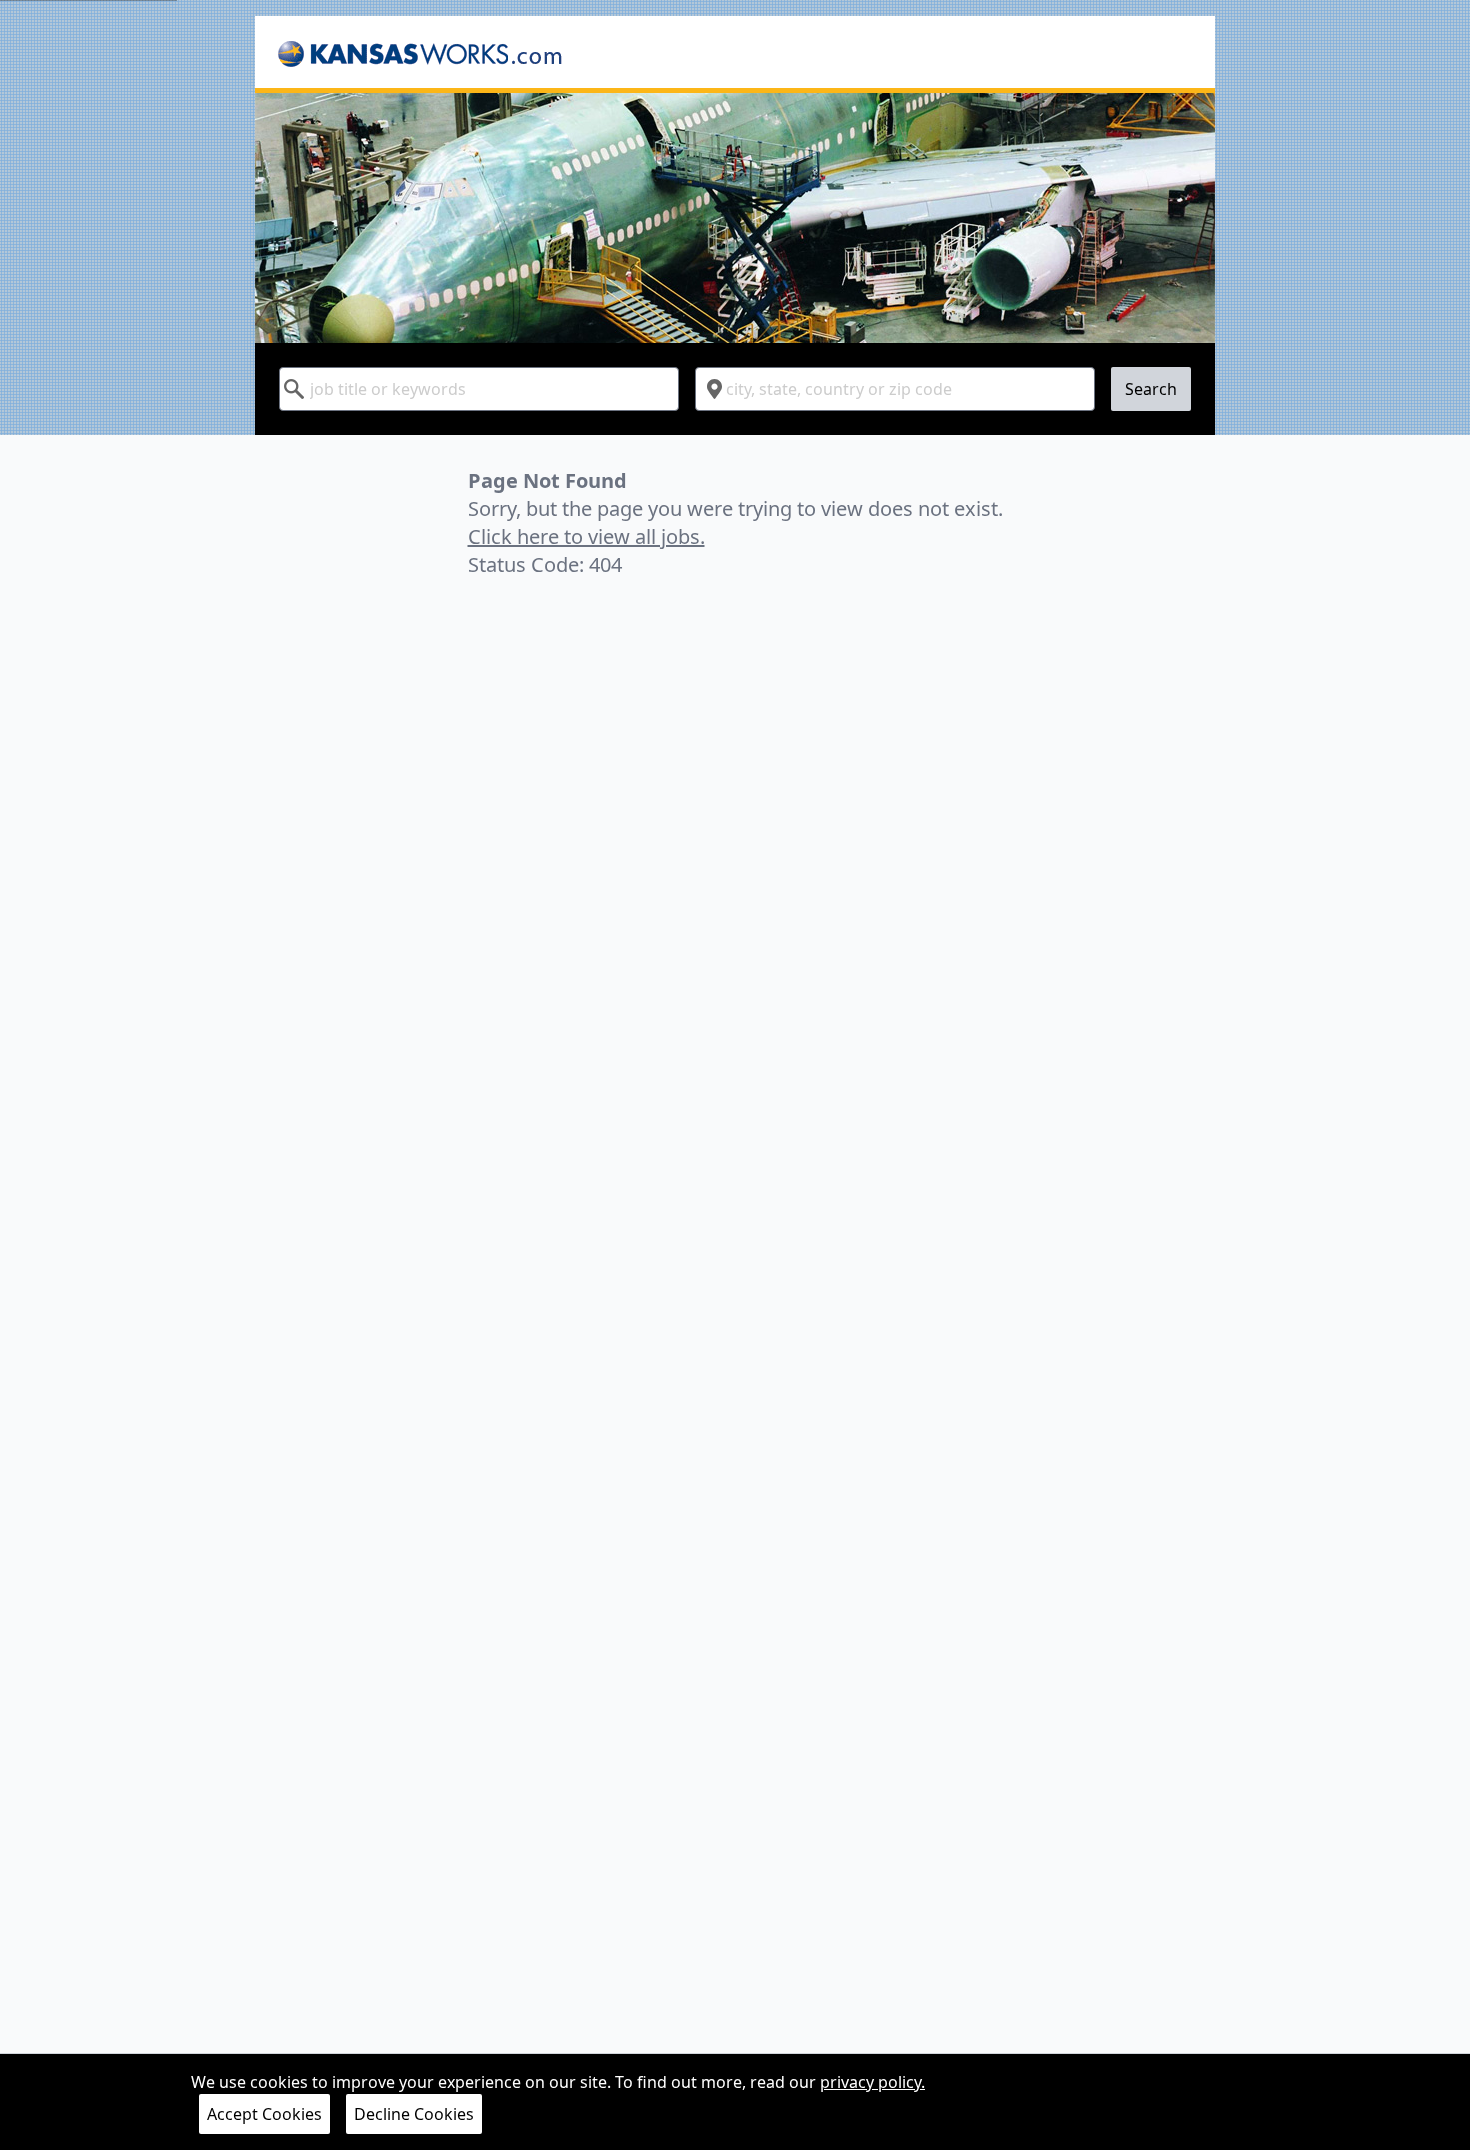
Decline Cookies (414, 2114)
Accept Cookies (264, 2114)
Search (1151, 389)
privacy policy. (872, 2082)
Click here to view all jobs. (586, 536)
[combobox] (479, 389)
